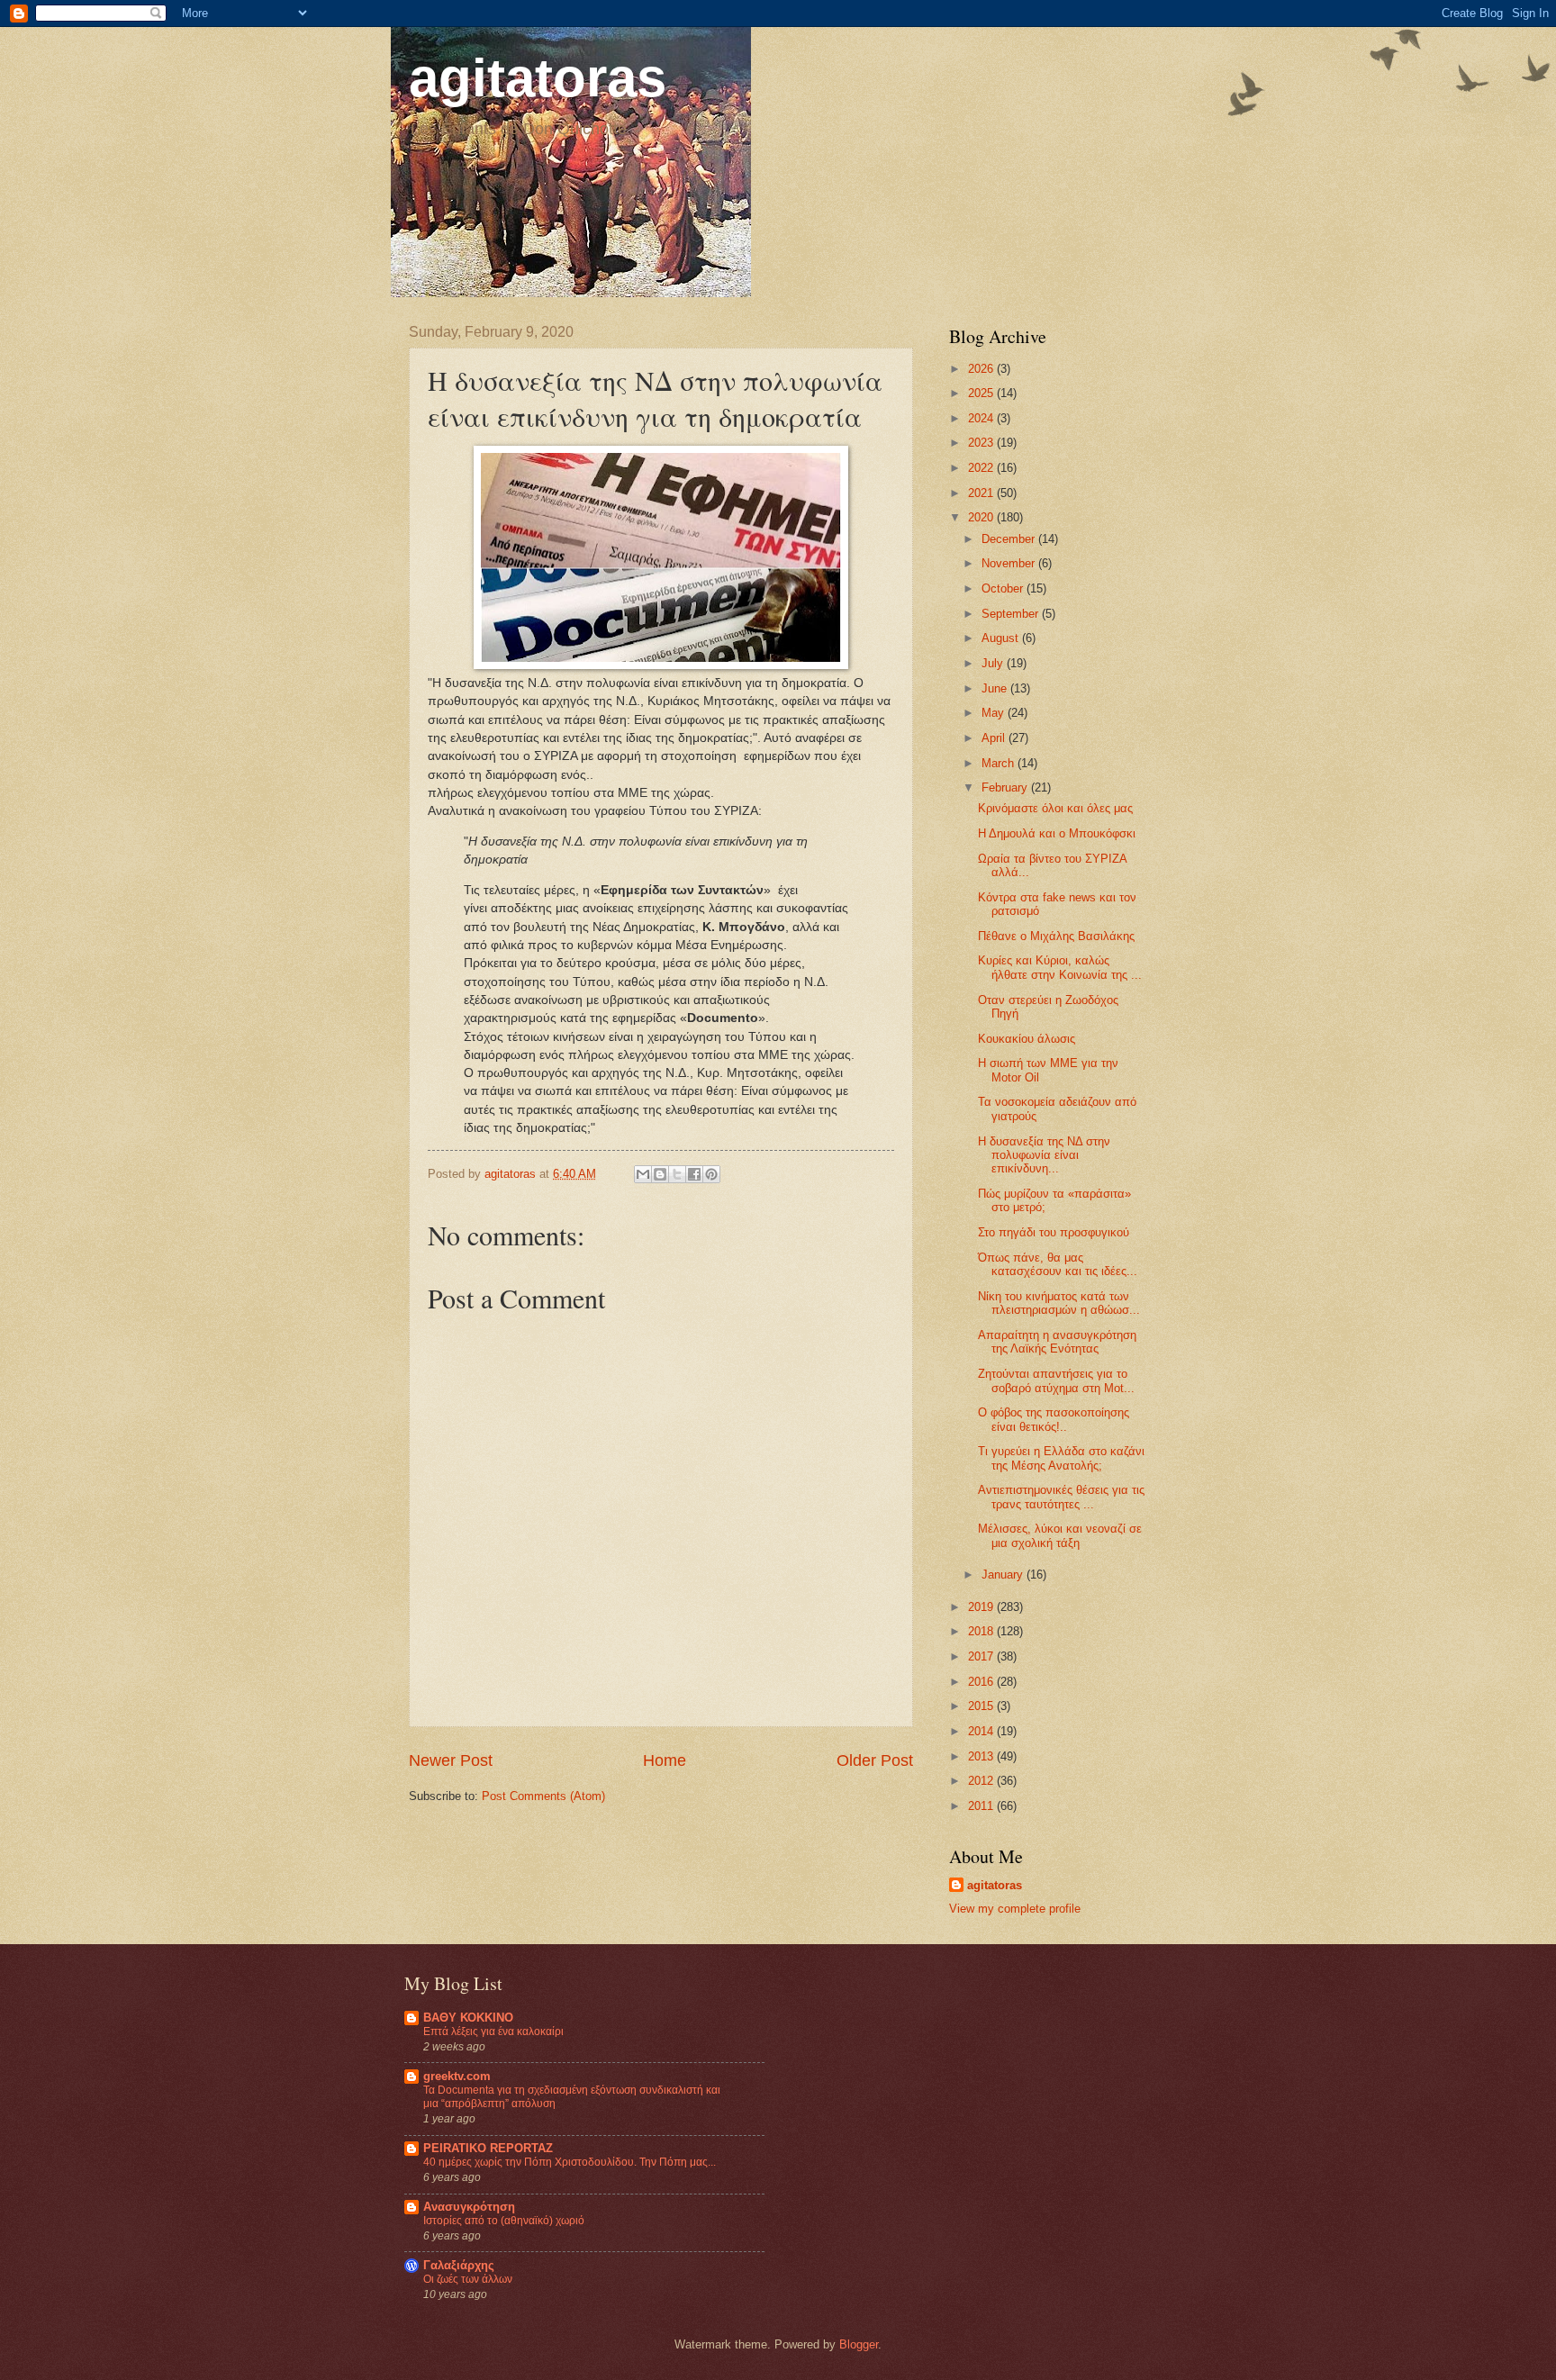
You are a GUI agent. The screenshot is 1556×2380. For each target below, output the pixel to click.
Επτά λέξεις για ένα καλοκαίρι (493, 2032)
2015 (982, 1706)
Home (665, 1760)
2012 (982, 1781)
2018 (982, 1631)
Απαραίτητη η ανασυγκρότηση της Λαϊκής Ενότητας (1057, 1342)
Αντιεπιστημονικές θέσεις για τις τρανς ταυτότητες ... (1061, 1497)
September (1012, 614)
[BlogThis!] (660, 1174)
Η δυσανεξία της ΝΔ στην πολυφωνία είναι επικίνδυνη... (1044, 1155)
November (1010, 563)
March (1000, 763)
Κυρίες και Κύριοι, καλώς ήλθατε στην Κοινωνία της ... (1060, 967)
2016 (982, 1682)
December (1010, 539)
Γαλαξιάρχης (459, 2265)
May (995, 713)
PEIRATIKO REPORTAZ (488, 2148)
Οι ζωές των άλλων (468, 2279)
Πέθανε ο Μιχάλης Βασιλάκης (1056, 936)
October (1004, 588)
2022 (982, 468)
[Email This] (643, 1174)
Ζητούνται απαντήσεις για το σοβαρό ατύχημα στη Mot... (1056, 1380)
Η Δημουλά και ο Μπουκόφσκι (1057, 833)
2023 (982, 443)
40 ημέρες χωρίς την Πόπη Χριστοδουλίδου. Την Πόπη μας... (570, 2162)
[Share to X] (677, 1174)
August (1002, 638)
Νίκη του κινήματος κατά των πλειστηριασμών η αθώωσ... (1059, 1303)
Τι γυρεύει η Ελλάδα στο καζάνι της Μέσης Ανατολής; (1061, 1458)
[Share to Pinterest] (711, 1174)
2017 (982, 1656)
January (1004, 1575)
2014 (982, 1731)
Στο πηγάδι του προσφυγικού (1054, 1232)
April (995, 738)
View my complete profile (1015, 1909)
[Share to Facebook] (694, 1174)
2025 (982, 393)
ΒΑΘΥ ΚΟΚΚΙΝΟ (468, 2018)
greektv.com (457, 2076)
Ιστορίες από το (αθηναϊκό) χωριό (504, 2221)
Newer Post (451, 1760)
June (996, 688)
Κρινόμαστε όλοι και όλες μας (1055, 808)
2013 (982, 1756)
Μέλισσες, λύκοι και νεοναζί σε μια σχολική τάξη (1060, 1535)
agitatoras (538, 78)
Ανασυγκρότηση (469, 2207)
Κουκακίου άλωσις (1027, 1039)
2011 (982, 1806)
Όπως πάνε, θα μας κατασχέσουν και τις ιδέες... (1058, 1264)
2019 (982, 1607)
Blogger (859, 2344)
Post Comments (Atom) (543, 1796)
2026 (982, 369)
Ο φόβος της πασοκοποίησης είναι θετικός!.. (1054, 1419)
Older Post (875, 1760)
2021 (982, 493)
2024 (982, 418)
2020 (982, 517)
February (1006, 787)
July (994, 663)
